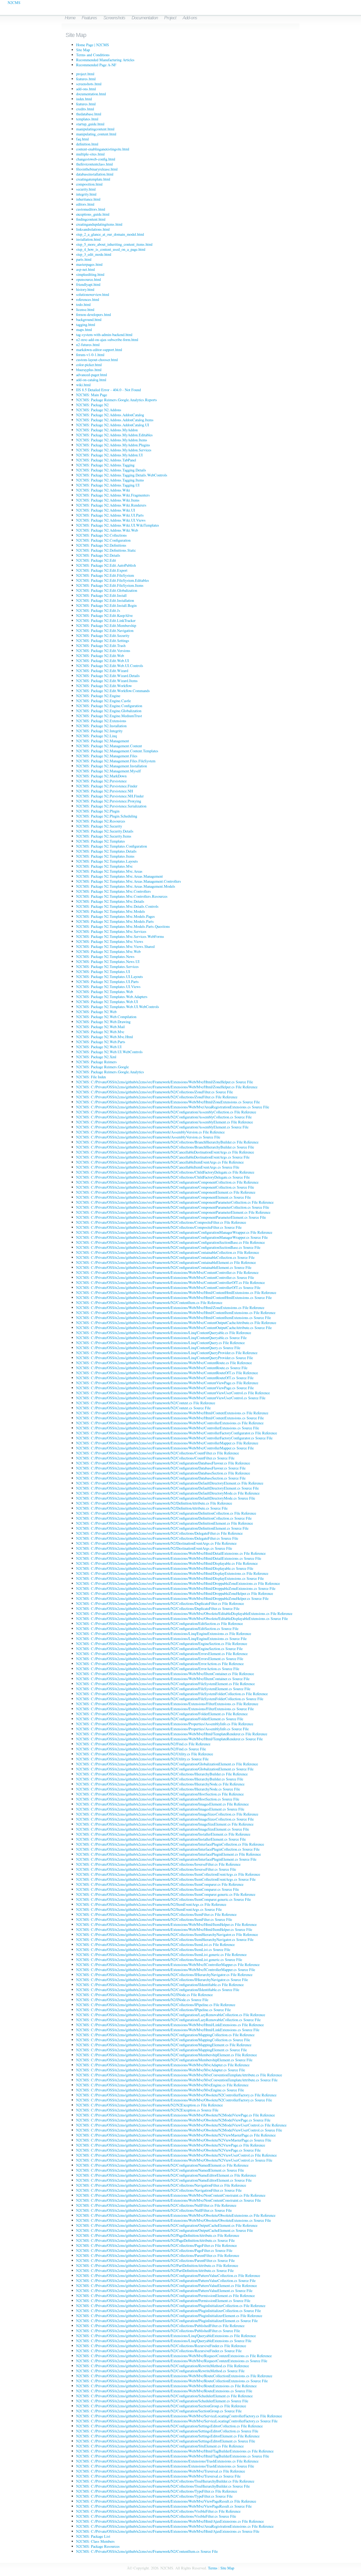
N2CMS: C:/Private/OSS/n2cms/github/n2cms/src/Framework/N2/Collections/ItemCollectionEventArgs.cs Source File (166, 1879)
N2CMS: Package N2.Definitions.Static (106, 550)
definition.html (87, 144)
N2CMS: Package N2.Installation (101, 726)
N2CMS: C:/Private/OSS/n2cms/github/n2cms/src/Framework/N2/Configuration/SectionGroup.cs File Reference (161, 2406)
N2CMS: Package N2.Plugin (98, 811)
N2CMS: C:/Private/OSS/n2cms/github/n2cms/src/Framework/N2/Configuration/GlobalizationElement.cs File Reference (167, 1764)
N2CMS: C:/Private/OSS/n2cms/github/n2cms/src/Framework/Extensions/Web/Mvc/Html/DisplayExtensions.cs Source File (170, 1578)
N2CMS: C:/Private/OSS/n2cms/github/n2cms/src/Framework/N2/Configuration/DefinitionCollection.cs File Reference (166, 1513)
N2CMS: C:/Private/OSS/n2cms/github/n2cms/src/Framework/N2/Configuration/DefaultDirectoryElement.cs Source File (167, 1488)
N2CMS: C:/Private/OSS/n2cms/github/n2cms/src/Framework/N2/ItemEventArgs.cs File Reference (151, 1904)
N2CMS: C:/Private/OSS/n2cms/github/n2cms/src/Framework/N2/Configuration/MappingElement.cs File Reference (164, 2045)
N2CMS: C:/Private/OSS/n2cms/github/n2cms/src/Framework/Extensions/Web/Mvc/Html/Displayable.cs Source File (165, 1568)
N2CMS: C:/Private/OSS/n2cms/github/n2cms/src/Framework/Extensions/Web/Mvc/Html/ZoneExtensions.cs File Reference (170, 1308)
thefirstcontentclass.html (94, 164)
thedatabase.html (89, 114)
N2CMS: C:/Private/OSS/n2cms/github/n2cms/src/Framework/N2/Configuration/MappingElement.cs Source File (161, 2050)
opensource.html (89, 279)
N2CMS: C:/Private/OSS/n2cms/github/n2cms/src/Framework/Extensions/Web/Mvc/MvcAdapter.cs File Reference (163, 2065)
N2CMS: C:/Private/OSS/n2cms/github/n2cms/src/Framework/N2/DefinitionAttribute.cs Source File (152, 1508)
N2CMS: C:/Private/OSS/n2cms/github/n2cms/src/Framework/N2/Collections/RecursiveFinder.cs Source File (159, 2351)
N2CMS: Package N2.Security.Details (105, 831)
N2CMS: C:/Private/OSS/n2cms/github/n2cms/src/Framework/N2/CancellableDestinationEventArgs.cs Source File (163, 1157)
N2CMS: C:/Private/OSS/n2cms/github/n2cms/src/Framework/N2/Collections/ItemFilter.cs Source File (154, 1919)
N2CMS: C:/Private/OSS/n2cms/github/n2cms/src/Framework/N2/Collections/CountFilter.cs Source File (155, 1458)
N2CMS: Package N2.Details (98, 555)
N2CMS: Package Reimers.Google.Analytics (110, 1072)
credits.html (85, 109)
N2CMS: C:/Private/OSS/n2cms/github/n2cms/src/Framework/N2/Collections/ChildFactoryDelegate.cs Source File (163, 1177)
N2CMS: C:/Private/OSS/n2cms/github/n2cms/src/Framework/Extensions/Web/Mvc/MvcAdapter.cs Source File (161, 2070)
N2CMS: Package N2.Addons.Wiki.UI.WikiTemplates (118, 525)
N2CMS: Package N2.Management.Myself (108, 771)
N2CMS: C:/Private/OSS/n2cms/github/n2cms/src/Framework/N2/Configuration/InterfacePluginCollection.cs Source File (168, 1849)
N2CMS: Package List (93, 2536)
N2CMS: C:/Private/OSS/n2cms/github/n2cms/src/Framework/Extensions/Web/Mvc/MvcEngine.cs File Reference (162, 2085)
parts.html (84, 259)
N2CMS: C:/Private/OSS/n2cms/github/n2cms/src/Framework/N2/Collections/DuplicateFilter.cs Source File (158, 1608)
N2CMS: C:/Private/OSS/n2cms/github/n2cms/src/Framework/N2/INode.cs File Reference (144, 1995)
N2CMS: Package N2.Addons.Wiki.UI (106, 510)
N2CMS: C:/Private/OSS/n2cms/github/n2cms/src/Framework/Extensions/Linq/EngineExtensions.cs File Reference (164, 1634)
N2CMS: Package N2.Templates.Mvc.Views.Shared (115, 946)
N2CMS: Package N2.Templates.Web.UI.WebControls (118, 1007)
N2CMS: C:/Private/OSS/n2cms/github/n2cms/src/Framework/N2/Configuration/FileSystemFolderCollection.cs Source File (170, 1699)
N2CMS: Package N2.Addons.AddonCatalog (110, 415)
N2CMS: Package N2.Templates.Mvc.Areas (109, 871)
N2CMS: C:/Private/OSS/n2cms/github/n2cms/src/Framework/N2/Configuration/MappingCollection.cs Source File (163, 2040)
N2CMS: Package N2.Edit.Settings (103, 641)
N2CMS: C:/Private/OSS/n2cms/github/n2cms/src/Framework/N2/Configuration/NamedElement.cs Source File (160, 2170)
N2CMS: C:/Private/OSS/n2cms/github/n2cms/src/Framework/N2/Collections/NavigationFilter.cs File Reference (161, 2185)
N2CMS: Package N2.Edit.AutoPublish (106, 565)
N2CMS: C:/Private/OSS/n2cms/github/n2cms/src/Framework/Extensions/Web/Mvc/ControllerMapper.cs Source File (165, 1448)
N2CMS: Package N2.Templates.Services (107, 966)
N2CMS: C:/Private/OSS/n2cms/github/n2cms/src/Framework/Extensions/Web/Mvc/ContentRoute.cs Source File (162, 1368)
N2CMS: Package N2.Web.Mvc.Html (105, 1037)
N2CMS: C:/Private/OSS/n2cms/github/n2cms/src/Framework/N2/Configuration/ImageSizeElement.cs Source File (163, 1829)
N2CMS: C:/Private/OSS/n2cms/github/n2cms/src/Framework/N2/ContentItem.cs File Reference (149, 1303)
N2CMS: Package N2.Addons (99, 410)
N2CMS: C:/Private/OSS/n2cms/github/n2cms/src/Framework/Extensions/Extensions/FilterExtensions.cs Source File (165, 1709)
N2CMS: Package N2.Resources (101, 821)
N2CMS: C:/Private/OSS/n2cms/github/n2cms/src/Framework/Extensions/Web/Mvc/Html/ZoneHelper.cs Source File (165, 1082)
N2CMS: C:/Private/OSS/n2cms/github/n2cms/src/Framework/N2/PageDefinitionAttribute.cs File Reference (158, 2235)
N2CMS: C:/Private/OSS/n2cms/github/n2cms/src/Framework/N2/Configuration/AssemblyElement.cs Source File (162, 1127)
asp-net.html (85, 269)
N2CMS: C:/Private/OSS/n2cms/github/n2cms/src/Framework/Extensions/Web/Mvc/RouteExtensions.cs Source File (164, 2391)
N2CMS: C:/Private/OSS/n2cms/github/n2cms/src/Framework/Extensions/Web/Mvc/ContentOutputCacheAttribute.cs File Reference (176, 1323)
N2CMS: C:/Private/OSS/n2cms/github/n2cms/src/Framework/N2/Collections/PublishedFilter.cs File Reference (160, 2326)
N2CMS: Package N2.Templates (101, 841)
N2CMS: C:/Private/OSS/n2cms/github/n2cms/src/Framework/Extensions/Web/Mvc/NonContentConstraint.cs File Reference (171, 2195)
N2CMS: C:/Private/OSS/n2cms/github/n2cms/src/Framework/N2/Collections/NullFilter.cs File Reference (156, 2205)
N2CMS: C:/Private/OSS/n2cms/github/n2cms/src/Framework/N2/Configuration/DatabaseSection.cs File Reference (163, 1473)
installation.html (88, 239)
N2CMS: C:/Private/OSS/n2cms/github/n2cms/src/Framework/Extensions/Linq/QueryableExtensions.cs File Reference (166, 2336)
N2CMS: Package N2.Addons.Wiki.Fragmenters (113, 495)
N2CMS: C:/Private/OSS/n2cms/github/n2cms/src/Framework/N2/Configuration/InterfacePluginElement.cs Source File (166, 1859)
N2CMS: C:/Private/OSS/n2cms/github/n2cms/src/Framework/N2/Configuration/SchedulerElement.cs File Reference (164, 2396)
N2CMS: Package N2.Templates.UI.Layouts (110, 977)
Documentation (145, 18)
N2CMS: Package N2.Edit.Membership (106, 625)
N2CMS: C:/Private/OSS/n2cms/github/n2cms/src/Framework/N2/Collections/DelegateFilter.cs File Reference (159, 1533)
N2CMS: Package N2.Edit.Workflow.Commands (113, 691)
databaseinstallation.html (95, 174)
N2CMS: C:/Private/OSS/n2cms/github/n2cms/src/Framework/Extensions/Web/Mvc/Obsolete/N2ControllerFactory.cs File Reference (176, 2095)
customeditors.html (91, 209)
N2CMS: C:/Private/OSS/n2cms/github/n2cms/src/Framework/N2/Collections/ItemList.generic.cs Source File (159, 1960)
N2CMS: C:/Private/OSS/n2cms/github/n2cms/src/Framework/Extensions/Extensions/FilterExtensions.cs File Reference (167, 1704)
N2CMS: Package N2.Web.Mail (100, 1027)
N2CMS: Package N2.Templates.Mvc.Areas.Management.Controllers (129, 881)
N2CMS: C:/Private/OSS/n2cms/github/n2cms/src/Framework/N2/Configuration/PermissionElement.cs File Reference (165, 2296)
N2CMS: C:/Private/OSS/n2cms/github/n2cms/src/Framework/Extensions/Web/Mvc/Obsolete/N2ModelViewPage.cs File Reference (175, 2115)
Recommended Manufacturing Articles (105, 60)
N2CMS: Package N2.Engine (98, 696)
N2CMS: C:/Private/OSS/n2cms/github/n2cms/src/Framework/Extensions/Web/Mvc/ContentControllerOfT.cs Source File (168, 1287)
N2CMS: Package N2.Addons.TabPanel (106, 460)
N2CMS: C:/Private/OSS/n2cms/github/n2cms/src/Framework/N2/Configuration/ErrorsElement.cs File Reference (162, 1654)
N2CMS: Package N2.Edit (96, 560)
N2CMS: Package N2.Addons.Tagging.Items (110, 480)
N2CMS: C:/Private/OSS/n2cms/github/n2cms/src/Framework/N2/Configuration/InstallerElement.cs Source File (161, 1839)
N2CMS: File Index (91, 1077)
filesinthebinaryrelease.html (97, 169)
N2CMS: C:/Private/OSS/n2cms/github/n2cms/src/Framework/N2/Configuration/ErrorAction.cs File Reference (160, 1664)
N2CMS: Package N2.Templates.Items (105, 856)
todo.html (83, 304)
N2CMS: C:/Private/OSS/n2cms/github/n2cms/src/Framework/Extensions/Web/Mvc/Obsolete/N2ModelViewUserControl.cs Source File (179, 2130)
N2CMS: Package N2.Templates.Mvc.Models (111, 911)
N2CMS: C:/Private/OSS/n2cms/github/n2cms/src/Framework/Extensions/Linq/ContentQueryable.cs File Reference (164, 1333)
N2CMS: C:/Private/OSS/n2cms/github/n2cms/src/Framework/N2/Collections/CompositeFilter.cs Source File (159, 1227)
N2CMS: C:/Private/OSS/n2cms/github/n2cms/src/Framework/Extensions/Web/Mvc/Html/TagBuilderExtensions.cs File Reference (175, 2451)
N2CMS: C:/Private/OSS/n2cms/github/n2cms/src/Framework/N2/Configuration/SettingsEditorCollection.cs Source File (167, 2431)
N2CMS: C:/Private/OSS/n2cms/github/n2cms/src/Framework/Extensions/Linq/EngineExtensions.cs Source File (161, 1639)
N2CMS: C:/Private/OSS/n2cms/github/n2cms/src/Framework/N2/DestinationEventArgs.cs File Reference (156, 1543)
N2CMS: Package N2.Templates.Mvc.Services (111, 931)
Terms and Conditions (93, 55)
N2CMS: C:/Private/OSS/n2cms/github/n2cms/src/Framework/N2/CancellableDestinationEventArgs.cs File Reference (165, 1152)
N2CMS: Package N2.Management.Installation (112, 766)
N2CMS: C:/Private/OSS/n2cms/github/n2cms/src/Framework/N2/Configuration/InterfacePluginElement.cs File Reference (168, 1854)
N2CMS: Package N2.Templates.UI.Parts (107, 982)
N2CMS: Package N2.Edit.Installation (105, 600)
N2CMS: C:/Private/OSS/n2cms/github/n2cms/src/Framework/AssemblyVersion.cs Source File (148, 1137)
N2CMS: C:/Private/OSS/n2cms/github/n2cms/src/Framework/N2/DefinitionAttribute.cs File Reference (154, 1503)
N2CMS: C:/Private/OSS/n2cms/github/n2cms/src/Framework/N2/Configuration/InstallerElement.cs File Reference (163, 1834)
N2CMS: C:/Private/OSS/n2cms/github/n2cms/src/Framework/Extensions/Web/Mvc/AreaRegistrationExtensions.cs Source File (173, 1107)
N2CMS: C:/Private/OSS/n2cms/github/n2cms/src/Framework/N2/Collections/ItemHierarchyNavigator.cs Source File (165, 1939)
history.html (85, 289)
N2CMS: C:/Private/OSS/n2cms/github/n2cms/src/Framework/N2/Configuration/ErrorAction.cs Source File (158, 1669)
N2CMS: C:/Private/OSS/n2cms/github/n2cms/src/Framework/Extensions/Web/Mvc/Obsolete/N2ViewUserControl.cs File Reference (176, 2155)
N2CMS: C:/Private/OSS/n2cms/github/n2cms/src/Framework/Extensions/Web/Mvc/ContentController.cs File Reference (167, 1272)
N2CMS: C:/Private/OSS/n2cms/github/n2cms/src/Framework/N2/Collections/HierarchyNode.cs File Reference (160, 1784)
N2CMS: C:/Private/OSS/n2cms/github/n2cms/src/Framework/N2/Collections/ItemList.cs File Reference (155, 1944)
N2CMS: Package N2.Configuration (103, 540)
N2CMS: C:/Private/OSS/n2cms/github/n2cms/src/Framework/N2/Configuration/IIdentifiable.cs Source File (158, 1990)
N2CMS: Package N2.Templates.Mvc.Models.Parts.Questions (123, 926)
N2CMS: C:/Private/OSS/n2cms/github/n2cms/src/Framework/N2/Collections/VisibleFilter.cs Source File (156, 2516)
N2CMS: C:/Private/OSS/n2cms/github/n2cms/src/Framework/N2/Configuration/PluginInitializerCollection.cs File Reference (171, 2306)
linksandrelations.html (93, 229)
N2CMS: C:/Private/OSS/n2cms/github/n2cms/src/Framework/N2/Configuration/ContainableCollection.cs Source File (165, 1257)
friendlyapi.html (88, 284)
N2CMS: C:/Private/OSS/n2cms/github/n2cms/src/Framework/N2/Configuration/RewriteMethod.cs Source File (160, 2371)
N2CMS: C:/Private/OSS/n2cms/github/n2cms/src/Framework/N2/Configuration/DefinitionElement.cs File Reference (165, 1523)
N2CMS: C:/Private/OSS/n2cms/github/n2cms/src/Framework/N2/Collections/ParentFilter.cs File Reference (158, 2255)
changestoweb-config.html (96, 159)
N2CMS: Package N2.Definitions (101, 545)
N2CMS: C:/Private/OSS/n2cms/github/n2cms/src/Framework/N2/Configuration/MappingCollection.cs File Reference (165, 2035)
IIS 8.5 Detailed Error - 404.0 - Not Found (108, 390)
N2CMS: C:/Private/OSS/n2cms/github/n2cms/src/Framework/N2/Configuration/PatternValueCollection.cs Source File (166, 2280)
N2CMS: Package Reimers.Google (102, 1067)
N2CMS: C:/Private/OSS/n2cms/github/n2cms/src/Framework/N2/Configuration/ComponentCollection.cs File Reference (167, 1182)
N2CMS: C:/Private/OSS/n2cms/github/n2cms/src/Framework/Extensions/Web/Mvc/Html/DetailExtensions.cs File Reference (171, 1553)
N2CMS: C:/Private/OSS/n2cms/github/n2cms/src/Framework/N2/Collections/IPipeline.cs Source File (153, 2010)
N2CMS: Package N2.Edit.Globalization (107, 590)
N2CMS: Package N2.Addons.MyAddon (107, 430)
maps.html (84, 330)
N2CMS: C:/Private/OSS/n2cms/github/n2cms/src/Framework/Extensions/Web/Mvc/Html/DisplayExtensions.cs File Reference (172, 1573)
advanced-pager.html (92, 375)
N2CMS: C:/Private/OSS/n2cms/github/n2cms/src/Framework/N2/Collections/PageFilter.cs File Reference (156, 2245)
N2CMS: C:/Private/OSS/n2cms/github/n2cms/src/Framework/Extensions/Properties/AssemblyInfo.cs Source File (162, 1729)
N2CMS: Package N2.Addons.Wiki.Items (108, 500)
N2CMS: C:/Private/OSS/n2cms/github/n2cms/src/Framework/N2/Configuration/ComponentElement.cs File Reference (166, 1192)
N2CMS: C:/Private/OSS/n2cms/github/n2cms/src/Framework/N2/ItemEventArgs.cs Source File (149, 1909)
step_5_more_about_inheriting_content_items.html (114, 244)
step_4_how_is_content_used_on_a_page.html (111, 249)
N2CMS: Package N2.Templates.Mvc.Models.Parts (115, 921)
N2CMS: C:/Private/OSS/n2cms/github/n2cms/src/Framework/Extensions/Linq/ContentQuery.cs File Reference (160, 1343)
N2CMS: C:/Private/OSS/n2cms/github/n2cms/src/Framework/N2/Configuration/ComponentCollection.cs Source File (165, 1187)
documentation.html (91, 94)
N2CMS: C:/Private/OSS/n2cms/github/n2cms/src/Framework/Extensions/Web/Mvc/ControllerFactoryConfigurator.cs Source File (174, 1438)
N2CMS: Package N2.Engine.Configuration (109, 706)
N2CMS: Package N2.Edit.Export (102, 570)
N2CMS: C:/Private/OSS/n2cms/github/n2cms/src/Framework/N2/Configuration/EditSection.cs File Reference (159, 1623)
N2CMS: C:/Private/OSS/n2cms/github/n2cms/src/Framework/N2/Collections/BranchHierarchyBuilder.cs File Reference (167, 1142)
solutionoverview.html (93, 294)
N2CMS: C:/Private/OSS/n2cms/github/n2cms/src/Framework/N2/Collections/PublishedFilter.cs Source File (158, 2331)
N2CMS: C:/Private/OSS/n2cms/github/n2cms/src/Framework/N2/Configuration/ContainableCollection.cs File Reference (168, 1252)
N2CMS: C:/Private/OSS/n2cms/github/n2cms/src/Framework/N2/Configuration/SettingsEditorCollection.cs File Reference (169, 2426)
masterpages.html (89, 264)
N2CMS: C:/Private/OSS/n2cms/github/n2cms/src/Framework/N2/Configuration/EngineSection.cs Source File (159, 1649)
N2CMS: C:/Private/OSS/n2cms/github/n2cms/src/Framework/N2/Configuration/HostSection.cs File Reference (160, 1794)
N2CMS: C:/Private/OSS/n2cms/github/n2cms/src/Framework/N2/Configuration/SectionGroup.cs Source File (159, 2411)
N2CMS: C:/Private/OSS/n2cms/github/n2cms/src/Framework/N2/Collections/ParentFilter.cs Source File (155, 2260)
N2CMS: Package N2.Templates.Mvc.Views (110, 941)
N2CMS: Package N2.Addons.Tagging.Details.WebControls (122, 475)
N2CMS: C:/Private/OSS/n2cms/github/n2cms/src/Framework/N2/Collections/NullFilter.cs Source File (154, 2210)
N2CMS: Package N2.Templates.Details (106, 851)
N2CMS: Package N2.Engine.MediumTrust (109, 716)
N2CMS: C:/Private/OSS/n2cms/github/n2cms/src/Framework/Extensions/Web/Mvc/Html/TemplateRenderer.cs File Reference (172, 1734)
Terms (213, 2568)
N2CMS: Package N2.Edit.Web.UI (103, 661)
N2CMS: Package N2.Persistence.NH (105, 791)
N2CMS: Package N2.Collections (101, 535)
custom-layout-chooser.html (97, 360)
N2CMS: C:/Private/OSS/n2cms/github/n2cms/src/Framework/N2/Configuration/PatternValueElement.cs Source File (164, 2291)
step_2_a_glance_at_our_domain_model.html (110, 234)
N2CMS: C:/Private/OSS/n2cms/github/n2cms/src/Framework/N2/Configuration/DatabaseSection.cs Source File (161, 1478)
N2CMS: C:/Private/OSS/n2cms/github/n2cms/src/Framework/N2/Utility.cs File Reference (145, 1754)
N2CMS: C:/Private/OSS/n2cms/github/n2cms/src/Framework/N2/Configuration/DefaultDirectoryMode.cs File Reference (168, 1493)
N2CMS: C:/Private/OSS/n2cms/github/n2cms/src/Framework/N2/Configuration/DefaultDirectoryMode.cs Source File (166, 1498)
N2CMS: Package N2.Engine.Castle (103, 701)
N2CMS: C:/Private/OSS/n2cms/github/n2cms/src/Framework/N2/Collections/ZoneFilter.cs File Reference (157, 1097)
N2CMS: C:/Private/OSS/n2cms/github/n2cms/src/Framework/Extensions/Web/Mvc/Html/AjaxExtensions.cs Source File (168, 2531)
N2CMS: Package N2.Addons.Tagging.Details (111, 470)
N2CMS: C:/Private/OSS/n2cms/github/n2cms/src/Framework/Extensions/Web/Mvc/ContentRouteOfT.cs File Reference (167, 1373)
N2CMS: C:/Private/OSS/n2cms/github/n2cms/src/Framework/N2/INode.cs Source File (142, 2000)
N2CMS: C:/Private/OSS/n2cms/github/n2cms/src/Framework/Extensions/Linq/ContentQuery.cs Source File (158, 1348)
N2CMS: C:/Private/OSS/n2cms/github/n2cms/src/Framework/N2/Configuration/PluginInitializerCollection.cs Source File (168, 2311)
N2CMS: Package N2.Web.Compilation (106, 1017)
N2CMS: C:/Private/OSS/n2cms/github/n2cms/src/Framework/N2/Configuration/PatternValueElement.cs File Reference (166, 2286)
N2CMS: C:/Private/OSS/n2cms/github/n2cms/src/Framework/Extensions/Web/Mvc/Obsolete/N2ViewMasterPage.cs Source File (174, 2140)
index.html (84, 99)
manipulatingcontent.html (95, 129)
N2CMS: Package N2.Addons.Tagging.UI (108, 485)
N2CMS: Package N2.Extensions (101, 721)
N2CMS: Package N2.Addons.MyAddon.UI (109, 455)
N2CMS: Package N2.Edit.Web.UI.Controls (110, 666)
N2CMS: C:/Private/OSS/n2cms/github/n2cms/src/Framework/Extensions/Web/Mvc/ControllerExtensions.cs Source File (168, 1428)
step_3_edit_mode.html (94, 254)
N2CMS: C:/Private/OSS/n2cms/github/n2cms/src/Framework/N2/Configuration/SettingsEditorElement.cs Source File (166, 2441)
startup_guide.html (90, 124)
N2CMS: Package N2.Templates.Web (105, 992)
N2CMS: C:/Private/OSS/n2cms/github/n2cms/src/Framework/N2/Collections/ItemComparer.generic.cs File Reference (166, 1894)
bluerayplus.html (89, 370)
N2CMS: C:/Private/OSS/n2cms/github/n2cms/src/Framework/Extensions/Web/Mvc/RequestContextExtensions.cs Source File (172, 2361)
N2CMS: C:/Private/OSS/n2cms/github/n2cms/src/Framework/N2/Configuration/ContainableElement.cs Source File (164, 1267)
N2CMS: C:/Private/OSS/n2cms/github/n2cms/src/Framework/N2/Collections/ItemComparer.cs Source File (158, 1889)
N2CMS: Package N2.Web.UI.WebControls (109, 1052)
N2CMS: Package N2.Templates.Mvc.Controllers (114, 891)
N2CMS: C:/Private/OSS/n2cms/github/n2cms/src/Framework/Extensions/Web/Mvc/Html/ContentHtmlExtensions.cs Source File (174, 1298)
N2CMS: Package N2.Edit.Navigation (105, 630)
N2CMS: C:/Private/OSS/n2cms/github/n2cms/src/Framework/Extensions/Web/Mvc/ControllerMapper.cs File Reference (167, 1443)
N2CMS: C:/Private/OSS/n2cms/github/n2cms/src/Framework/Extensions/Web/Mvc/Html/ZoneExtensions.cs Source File (168, 1102)
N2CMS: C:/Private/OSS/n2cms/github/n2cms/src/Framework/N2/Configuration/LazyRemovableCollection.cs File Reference (171, 2015)
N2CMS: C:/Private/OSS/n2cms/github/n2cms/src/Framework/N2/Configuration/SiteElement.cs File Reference (160, 2446)
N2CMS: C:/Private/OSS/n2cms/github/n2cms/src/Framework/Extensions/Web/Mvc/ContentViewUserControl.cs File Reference (173, 1393)
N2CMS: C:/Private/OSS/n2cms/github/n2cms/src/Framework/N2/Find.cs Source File (141, 1749)
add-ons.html (86, 89)
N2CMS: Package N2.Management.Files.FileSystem (116, 761)
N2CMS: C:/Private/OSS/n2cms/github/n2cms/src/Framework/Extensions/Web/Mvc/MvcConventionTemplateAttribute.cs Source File (177, 2080)
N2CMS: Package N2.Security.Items (104, 836)
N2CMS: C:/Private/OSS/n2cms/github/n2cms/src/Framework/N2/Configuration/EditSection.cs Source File (157, 1629)
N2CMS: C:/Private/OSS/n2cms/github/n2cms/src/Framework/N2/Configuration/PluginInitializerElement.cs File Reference (169, 2316)
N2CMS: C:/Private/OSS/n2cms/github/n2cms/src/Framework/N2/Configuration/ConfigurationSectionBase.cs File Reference (170, 1242)
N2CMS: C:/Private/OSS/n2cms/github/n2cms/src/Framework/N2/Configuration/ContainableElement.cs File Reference (166, 1262)
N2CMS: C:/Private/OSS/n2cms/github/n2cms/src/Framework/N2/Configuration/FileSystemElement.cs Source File (163, 1689)
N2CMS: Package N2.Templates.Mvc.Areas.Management (119, 876)
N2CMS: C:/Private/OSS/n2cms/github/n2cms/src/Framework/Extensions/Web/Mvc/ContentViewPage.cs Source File (165, 1388)
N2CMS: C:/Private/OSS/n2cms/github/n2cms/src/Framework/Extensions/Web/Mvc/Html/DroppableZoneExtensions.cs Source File (176, 1588)
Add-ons (190, 18)
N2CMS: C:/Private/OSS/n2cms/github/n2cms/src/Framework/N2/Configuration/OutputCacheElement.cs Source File (165, 2230)
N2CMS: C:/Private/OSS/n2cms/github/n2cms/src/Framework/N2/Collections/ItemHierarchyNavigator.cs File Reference (167, 1934)
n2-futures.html (88, 345)
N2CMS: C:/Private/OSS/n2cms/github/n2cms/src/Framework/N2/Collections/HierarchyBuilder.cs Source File (160, 1779)
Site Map (83, 50)
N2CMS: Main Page (92, 395)
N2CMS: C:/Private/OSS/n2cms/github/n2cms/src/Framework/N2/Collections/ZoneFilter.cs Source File (154, 1092)
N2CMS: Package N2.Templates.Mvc (104, 866)
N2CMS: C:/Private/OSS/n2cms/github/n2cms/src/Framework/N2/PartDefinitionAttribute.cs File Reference (157, 2265)
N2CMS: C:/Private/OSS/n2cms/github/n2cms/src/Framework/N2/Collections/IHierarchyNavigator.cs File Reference (164, 1975)
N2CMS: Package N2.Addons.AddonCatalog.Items (115, 420)
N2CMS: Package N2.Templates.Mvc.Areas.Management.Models (126, 886)
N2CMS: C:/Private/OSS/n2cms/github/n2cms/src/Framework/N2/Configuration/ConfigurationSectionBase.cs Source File (168, 1247)
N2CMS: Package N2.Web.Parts (101, 1042)
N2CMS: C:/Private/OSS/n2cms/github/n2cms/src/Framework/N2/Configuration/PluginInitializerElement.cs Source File (167, 2321)
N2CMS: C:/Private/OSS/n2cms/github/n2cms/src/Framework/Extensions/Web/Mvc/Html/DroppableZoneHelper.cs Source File (172, 1598)
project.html (85, 74)
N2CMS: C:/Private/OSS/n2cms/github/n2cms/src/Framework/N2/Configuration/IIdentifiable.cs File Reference (160, 1985)
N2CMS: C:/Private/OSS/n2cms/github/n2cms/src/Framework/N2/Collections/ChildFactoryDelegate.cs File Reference (165, 1172)
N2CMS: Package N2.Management (103, 741)
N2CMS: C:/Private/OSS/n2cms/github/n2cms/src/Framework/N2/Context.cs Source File (143, 1408)
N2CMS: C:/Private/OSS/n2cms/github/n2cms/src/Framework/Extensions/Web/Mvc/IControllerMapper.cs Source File (166, 1970)
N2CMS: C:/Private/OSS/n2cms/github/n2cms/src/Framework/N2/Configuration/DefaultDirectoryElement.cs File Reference (170, 1483)
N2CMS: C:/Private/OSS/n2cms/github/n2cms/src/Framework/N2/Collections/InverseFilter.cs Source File (156, 1869)
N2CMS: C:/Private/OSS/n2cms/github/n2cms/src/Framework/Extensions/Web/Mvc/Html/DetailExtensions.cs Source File (169, 1558)
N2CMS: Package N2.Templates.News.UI (108, 961)
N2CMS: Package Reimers (96, 1062)
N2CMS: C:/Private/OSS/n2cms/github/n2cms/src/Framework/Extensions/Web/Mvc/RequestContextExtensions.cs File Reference (174, 2356)
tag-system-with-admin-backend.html (104, 335)
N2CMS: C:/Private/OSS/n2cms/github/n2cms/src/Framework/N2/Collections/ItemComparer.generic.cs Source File (163, 1899)
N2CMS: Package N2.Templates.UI (103, 972)
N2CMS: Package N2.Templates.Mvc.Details (110, 901)
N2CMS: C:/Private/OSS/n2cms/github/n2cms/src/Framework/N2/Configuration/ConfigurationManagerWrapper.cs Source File (172, 1237)
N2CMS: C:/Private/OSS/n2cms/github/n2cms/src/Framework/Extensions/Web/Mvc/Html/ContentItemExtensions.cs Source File (173, 1318)
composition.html (89, 184)
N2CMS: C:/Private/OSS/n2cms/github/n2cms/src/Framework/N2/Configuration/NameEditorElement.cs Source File (164, 2180)
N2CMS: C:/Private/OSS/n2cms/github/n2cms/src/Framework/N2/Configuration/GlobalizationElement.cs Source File (165, 1769)
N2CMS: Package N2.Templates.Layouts (107, 861)
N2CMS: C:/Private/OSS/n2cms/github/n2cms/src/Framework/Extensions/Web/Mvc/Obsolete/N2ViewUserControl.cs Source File (174, 2160)
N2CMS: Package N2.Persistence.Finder (107, 786)
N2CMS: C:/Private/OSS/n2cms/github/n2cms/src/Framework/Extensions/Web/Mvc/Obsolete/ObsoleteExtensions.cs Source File (173, 2220)
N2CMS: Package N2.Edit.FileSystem (105, 575)
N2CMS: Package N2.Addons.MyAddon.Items (112, 440)
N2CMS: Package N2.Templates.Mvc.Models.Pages (115, 916)
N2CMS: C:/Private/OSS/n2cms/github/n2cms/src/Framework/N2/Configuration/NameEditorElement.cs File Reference (166, 2175)
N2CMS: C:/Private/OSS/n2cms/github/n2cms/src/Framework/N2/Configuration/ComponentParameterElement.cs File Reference (173, 1212)
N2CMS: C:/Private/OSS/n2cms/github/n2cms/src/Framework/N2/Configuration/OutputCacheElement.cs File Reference (167, 2225)
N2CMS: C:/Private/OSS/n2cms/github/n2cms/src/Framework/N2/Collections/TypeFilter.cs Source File (154, 2496)
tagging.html (86, 325)
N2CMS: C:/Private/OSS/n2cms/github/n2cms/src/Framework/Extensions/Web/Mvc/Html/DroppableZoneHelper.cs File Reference (175, 1593)
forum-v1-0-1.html (90, 355)
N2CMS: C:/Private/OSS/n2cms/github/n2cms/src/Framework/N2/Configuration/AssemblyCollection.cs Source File (164, 1117)
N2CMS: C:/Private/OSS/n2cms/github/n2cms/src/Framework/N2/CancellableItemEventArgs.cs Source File (158, 1167)
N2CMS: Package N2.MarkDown (101, 776)
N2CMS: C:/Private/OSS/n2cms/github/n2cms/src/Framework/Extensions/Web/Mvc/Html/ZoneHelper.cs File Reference (167, 1087)
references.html (88, 299)
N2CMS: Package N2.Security (99, 826)
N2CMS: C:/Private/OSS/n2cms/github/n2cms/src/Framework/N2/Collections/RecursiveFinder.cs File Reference (161, 2346)
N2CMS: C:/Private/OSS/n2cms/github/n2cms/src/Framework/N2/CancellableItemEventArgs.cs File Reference (160, 1162)
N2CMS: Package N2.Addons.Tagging (105, 465)
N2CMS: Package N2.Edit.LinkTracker (106, 620)
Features (89, 18)
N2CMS (14, 3)
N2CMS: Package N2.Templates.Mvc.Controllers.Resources (122, 896)
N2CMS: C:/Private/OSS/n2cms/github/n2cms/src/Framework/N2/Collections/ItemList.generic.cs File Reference (161, 1955)
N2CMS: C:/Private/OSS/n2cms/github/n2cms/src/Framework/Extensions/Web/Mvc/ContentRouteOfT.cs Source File (165, 1378)
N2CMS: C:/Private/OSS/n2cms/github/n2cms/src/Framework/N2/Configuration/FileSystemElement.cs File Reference (165, 1684)
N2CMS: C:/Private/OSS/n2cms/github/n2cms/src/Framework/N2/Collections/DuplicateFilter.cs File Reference (160, 1603)
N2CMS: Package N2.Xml (96, 1057)
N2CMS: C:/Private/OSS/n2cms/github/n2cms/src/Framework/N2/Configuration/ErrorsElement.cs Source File (160, 1659)
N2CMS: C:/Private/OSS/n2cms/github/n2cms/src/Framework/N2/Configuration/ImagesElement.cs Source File (160, 1809)
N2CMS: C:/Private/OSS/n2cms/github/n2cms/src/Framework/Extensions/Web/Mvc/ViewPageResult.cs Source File (164, 2506)
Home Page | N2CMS (92, 45)
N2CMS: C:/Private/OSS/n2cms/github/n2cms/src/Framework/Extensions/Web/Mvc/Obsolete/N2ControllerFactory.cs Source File (174, 2100)
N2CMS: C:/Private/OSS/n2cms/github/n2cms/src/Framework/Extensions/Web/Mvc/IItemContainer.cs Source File (163, 1679)
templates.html (87, 119)
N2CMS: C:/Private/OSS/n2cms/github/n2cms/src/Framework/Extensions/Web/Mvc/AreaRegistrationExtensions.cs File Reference (175, 2526)
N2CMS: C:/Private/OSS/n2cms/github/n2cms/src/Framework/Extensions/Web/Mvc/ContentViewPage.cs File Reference (167, 1383)
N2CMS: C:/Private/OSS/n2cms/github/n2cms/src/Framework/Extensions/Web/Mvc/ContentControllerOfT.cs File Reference (170, 1282)
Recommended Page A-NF (96, 65)
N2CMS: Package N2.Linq (96, 736)
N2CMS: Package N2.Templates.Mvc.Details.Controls (117, 906)
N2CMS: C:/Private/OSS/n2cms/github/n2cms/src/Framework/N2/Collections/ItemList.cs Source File (153, 1949)
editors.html (85, 204)
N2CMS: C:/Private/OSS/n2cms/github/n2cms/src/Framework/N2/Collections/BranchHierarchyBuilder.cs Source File (165, 1147)
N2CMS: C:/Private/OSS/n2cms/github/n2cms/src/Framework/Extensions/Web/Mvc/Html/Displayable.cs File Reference (167, 1563)
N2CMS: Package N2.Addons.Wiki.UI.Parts (110, 515)
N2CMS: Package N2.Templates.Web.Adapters (112, 997)
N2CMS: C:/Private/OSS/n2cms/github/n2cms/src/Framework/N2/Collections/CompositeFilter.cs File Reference (161, 1222)
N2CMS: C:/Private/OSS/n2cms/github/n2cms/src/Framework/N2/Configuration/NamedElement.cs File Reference (162, 2165)
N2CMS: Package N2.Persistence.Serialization (111, 806)
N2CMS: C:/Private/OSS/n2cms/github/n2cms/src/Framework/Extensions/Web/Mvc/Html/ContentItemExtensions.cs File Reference (176, 1313)
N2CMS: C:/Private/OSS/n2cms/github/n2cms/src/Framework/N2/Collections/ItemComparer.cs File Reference (160, 1884)
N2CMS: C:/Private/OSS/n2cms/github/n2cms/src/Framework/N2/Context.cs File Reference (146, 1403)
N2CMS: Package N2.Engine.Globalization (109, 711)
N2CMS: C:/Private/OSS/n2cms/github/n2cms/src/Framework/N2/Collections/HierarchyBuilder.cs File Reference (162, 1774)
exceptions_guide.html (93, 214)
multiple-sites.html (90, 154)
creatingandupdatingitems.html (99, 224)
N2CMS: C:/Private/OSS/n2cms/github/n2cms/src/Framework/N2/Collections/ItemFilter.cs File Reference (156, 1914)
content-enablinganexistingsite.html (103, 149)
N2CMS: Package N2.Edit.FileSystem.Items (110, 585)
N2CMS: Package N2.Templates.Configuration (112, 846)
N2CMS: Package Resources (98, 2546)
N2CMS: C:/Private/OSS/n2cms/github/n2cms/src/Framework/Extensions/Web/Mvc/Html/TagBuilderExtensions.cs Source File (173, 2456)
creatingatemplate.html (93, 179)
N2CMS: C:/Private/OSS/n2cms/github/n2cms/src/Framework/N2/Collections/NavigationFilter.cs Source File (159, 2190)
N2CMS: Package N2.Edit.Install (101, 595)
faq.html (82, 139)
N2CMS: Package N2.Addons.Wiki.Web (107, 530)
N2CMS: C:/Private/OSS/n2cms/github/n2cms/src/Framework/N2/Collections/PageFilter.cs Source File (154, 2250)
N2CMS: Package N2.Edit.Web (100, 656)
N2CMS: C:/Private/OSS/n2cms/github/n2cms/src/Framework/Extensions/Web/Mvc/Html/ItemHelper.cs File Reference (166, 1924)
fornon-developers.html (94, 315)
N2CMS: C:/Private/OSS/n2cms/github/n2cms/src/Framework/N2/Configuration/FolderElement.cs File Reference (162, 1714)
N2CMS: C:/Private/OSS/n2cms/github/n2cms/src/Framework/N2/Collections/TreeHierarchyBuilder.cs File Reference (165, 2481)
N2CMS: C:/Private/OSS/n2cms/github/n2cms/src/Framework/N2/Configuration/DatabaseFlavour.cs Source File (161, 1468)
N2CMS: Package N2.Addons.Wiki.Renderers (111, 505)
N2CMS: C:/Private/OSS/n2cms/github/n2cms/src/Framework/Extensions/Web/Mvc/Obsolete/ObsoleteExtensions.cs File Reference (176, 2215)
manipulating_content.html (96, 134)
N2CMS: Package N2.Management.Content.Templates (117, 751)
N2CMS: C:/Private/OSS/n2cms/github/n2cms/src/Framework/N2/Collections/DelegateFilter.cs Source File (157, 1538)
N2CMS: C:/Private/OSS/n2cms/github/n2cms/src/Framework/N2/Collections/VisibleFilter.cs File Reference (158, 2511)
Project (170, 18)
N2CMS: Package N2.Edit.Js (98, 610)
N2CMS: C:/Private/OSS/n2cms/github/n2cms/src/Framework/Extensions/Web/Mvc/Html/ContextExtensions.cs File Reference (172, 1413)
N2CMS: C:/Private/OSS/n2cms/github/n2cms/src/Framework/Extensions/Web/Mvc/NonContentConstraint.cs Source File (168, 2200)
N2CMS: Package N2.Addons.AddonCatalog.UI (113, 425)
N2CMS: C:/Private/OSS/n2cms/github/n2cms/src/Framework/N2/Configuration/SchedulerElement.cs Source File (162, 2401)
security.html (86, 189)
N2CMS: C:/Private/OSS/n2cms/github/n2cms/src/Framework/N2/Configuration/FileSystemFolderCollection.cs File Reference (172, 1694)
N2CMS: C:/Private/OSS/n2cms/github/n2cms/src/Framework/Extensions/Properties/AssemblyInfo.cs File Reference (165, 1724)
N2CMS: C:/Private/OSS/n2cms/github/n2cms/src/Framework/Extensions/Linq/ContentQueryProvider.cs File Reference (167, 1353)
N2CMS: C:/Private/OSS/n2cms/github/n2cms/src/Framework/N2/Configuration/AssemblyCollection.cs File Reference (166, 1112)
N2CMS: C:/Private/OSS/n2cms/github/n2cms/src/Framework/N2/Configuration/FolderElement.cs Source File (160, 1719)
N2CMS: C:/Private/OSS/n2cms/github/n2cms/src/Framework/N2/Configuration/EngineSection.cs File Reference (162, 1644)
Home (70, 18)
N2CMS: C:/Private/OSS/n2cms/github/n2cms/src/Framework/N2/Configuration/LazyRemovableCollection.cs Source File (168, 2020)
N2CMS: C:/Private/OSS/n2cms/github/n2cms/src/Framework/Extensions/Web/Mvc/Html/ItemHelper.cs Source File (164, 1929)
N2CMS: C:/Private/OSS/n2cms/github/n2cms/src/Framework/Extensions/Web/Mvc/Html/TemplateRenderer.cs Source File (169, 1739)
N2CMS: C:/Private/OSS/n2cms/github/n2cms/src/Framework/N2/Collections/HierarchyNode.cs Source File (158, 1789)
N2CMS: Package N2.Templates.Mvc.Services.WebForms (120, 936)
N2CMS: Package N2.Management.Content (109, 746)
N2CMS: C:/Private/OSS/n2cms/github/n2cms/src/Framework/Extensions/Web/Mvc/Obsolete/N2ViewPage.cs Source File (168, 2150)
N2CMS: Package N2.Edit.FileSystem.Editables (113, 580)
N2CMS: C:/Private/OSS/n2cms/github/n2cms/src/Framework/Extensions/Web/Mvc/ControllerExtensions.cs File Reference (170, 1423)
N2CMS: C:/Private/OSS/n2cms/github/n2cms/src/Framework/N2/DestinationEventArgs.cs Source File (154, 1548)
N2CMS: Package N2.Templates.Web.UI (107, 1002)
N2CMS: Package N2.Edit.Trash (101, 646)
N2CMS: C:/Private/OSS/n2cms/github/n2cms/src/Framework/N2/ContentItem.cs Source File (147, 2551)
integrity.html (86, 194)
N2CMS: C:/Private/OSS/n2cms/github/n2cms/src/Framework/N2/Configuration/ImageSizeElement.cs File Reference (165, 1824)
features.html (86, 79)
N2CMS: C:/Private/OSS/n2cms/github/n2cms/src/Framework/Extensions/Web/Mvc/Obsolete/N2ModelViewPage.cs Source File (173, 2120)
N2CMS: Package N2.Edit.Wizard (102, 671)
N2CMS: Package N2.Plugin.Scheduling (107, 816)
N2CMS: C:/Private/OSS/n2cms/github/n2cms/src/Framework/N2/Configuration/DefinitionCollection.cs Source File (164, 1518)
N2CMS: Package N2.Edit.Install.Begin (106, 605)
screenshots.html (89, 84)
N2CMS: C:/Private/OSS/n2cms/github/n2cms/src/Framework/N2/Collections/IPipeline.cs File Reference (156, 2005)
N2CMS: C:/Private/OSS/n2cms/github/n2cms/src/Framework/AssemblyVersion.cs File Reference (150, 1132)
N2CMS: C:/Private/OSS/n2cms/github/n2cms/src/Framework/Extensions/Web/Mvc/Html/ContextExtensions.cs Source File (170, 1418)
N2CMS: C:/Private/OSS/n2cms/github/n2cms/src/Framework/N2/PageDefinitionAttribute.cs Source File (155, 2240)
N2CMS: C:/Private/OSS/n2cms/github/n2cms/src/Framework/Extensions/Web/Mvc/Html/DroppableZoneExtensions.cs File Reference (178, 1583)
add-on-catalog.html (91, 380)
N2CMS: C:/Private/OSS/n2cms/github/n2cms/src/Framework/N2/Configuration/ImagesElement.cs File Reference (162, 1804)
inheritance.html (88, 199)
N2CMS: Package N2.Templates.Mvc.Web (108, 951)
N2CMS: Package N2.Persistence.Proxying (109, 801)
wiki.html (83, 385)
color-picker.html (89, 365)
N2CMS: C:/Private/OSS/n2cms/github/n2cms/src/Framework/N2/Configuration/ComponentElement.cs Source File (163, 1197)
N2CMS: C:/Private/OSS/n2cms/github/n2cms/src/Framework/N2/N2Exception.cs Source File (147, 2110)
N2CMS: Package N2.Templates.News (105, 956)
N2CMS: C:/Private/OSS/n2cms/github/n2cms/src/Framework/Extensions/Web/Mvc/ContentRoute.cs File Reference (164, 1363)
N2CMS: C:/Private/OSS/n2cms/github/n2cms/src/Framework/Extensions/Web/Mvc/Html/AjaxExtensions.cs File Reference (170, 2521)
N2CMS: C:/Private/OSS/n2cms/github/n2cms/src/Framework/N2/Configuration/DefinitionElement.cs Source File (162, 1528)
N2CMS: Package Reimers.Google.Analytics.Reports (117, 400)
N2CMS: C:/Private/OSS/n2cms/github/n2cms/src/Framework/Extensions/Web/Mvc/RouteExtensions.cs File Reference (166, 2386)
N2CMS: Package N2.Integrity (99, 731)
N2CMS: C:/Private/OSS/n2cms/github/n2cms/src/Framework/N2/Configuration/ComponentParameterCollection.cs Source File (173, 1207)
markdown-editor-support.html (99, 350)
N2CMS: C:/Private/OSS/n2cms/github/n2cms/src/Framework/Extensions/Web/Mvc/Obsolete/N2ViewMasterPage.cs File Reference (176, 2135)
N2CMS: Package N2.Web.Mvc (100, 1032)
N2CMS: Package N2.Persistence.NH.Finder (110, 796)
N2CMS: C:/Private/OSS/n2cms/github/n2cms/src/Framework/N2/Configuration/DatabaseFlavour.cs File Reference (163, 1463)
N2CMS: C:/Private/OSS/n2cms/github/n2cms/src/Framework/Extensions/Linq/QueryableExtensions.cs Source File (164, 2341)
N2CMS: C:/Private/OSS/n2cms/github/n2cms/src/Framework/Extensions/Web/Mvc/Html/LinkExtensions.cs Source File (168, 2030)
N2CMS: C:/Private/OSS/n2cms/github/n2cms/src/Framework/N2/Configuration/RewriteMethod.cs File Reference (163, 2366)
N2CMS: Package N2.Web (96, 1012)
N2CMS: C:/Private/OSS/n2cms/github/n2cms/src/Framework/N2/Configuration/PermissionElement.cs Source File (163, 2301)
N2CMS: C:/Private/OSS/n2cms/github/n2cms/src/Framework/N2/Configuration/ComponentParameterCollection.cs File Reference (175, 1202)
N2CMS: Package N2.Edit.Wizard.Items (107, 681)
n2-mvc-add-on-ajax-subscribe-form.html (107, 340)
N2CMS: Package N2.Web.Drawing (103, 1022)
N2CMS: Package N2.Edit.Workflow (104, 686)
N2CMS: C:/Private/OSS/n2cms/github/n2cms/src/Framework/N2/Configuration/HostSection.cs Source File (158, 1799)
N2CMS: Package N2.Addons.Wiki (103, 490)
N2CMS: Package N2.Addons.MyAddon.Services (114, 450)
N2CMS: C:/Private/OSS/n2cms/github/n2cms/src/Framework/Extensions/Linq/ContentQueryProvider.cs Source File (165, 1358)
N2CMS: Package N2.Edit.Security (103, 635)
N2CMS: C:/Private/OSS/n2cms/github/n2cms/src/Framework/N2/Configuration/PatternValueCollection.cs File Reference (168, 2275)
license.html (85, 309)
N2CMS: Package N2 (92, 405)
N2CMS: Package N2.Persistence (101, 781)
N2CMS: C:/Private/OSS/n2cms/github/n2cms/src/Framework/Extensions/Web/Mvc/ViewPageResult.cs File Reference (166, 2501)
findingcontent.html (91, 219)
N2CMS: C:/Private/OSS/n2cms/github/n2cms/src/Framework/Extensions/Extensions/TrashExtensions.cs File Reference (167, 2461)
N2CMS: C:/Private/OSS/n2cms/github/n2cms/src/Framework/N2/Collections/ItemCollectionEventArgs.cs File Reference (168, 1874)
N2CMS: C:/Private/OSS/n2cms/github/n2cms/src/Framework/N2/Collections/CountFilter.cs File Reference (158, 1453)
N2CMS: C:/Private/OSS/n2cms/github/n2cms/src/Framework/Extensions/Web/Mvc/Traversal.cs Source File (158, 2476)
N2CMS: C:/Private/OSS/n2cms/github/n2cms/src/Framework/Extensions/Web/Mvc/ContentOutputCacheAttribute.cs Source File (174, 1328)
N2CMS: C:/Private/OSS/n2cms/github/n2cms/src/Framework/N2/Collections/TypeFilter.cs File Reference (157, 2491)
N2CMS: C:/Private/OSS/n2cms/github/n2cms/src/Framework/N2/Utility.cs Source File (142, 1759)
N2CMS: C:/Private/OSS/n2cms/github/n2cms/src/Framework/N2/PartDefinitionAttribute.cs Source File (155, 2270)
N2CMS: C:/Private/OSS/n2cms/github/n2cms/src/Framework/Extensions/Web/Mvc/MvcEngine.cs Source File (160, 2090)
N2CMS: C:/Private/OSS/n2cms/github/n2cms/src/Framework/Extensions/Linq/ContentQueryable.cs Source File (161, 1338)
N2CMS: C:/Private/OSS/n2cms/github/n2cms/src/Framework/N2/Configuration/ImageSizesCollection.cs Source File (165, 1819)
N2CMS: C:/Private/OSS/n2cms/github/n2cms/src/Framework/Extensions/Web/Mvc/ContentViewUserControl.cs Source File (171, 1398)
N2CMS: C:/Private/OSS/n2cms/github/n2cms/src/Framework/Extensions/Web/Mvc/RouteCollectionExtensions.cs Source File (172, 2381)
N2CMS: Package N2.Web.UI (99, 1047)
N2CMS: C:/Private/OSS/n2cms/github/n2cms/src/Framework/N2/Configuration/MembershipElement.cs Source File (164, 2060)
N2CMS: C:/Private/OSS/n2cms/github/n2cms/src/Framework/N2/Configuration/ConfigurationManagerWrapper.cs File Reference (174, 1232)
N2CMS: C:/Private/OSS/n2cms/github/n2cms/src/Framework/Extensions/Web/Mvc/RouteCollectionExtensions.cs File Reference (174, 2376)
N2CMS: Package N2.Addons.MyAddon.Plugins (113, 445)
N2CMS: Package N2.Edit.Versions (103, 651)
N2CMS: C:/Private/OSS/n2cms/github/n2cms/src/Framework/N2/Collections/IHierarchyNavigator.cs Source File (162, 1980)
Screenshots (114, 18)
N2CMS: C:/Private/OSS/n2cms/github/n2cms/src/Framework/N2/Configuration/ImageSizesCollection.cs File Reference (167, 1814)
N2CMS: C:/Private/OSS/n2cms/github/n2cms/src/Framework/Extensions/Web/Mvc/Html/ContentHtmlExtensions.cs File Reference (176, 1292)
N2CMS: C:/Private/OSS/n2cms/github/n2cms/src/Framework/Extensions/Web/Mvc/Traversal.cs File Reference (161, 2471)
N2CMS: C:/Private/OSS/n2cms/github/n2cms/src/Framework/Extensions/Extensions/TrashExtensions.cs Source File (165, 2466)
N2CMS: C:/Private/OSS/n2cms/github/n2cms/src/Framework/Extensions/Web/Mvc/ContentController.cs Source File (165, 1277)
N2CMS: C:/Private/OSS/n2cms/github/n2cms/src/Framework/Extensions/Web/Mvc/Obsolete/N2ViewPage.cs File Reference (171, 2145)
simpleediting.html (90, 274)
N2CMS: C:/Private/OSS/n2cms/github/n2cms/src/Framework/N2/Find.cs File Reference (143, 1744)
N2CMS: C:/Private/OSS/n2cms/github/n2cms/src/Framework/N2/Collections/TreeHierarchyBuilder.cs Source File (163, 2486)
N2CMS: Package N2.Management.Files (107, 756)
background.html (89, 320)
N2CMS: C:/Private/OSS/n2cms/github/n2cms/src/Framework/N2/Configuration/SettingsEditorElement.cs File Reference (168, 2436)
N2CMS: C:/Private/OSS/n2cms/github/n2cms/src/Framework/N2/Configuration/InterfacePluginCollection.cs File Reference (170, 1844)
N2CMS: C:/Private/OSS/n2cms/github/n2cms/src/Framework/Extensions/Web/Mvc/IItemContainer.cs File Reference (165, 1674)
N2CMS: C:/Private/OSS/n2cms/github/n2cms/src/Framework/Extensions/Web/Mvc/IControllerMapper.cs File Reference (168, 1965)
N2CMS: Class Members (95, 2541)
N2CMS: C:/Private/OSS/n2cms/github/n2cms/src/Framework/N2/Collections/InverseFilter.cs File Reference (158, 1864)
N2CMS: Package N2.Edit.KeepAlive (104, 615)
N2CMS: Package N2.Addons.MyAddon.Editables (114, 435)
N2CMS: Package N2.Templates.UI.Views (108, 987)
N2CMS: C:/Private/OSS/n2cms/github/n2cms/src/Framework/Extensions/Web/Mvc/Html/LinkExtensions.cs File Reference (170, 2025)
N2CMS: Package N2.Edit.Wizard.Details (108, 676)
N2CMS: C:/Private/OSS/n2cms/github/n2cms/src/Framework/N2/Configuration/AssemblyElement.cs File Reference (165, 1122)
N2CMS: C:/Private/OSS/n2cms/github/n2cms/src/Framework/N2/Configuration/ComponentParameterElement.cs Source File (171, 1217)
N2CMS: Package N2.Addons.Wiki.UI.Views (111, 520)
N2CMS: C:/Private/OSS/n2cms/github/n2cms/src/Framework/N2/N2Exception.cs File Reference (149, 2105)
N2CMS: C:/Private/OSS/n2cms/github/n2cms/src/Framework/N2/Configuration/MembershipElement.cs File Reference (166, 2055)
